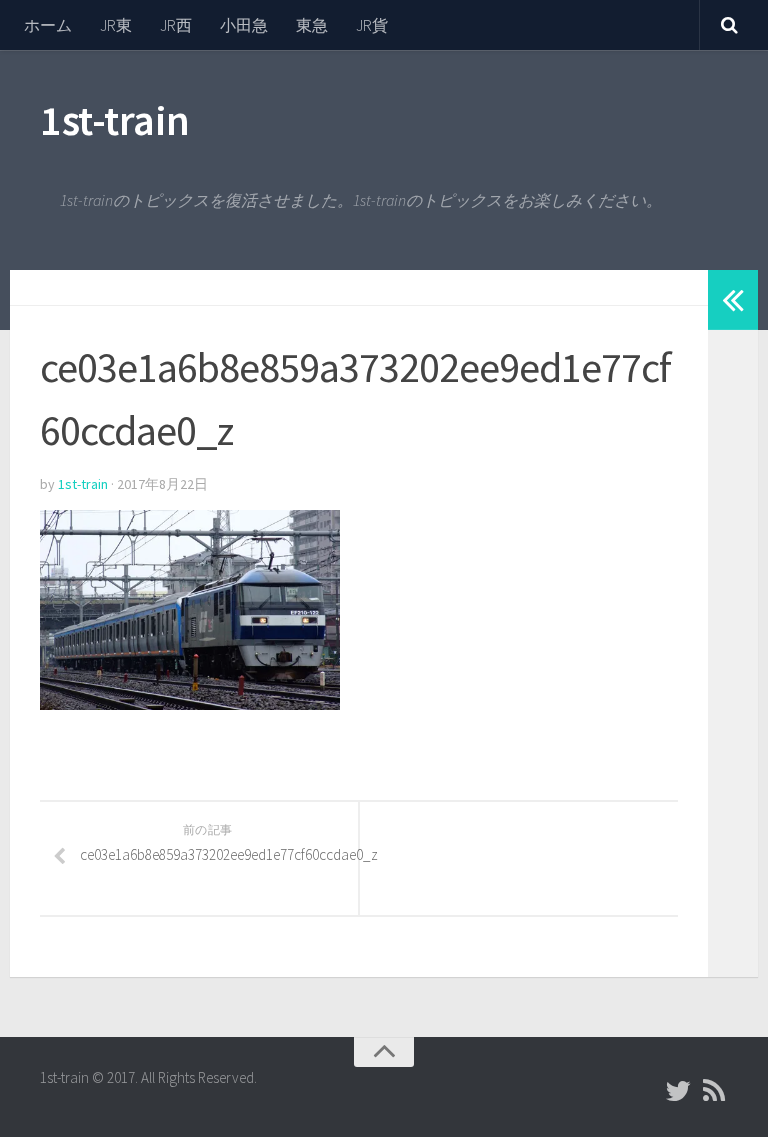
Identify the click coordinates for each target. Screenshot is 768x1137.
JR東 (116, 25)
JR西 (176, 25)
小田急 (244, 25)
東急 (312, 25)
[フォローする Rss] (714, 1091)
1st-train (115, 120)
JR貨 (372, 25)
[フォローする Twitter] (678, 1091)
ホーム (48, 25)
